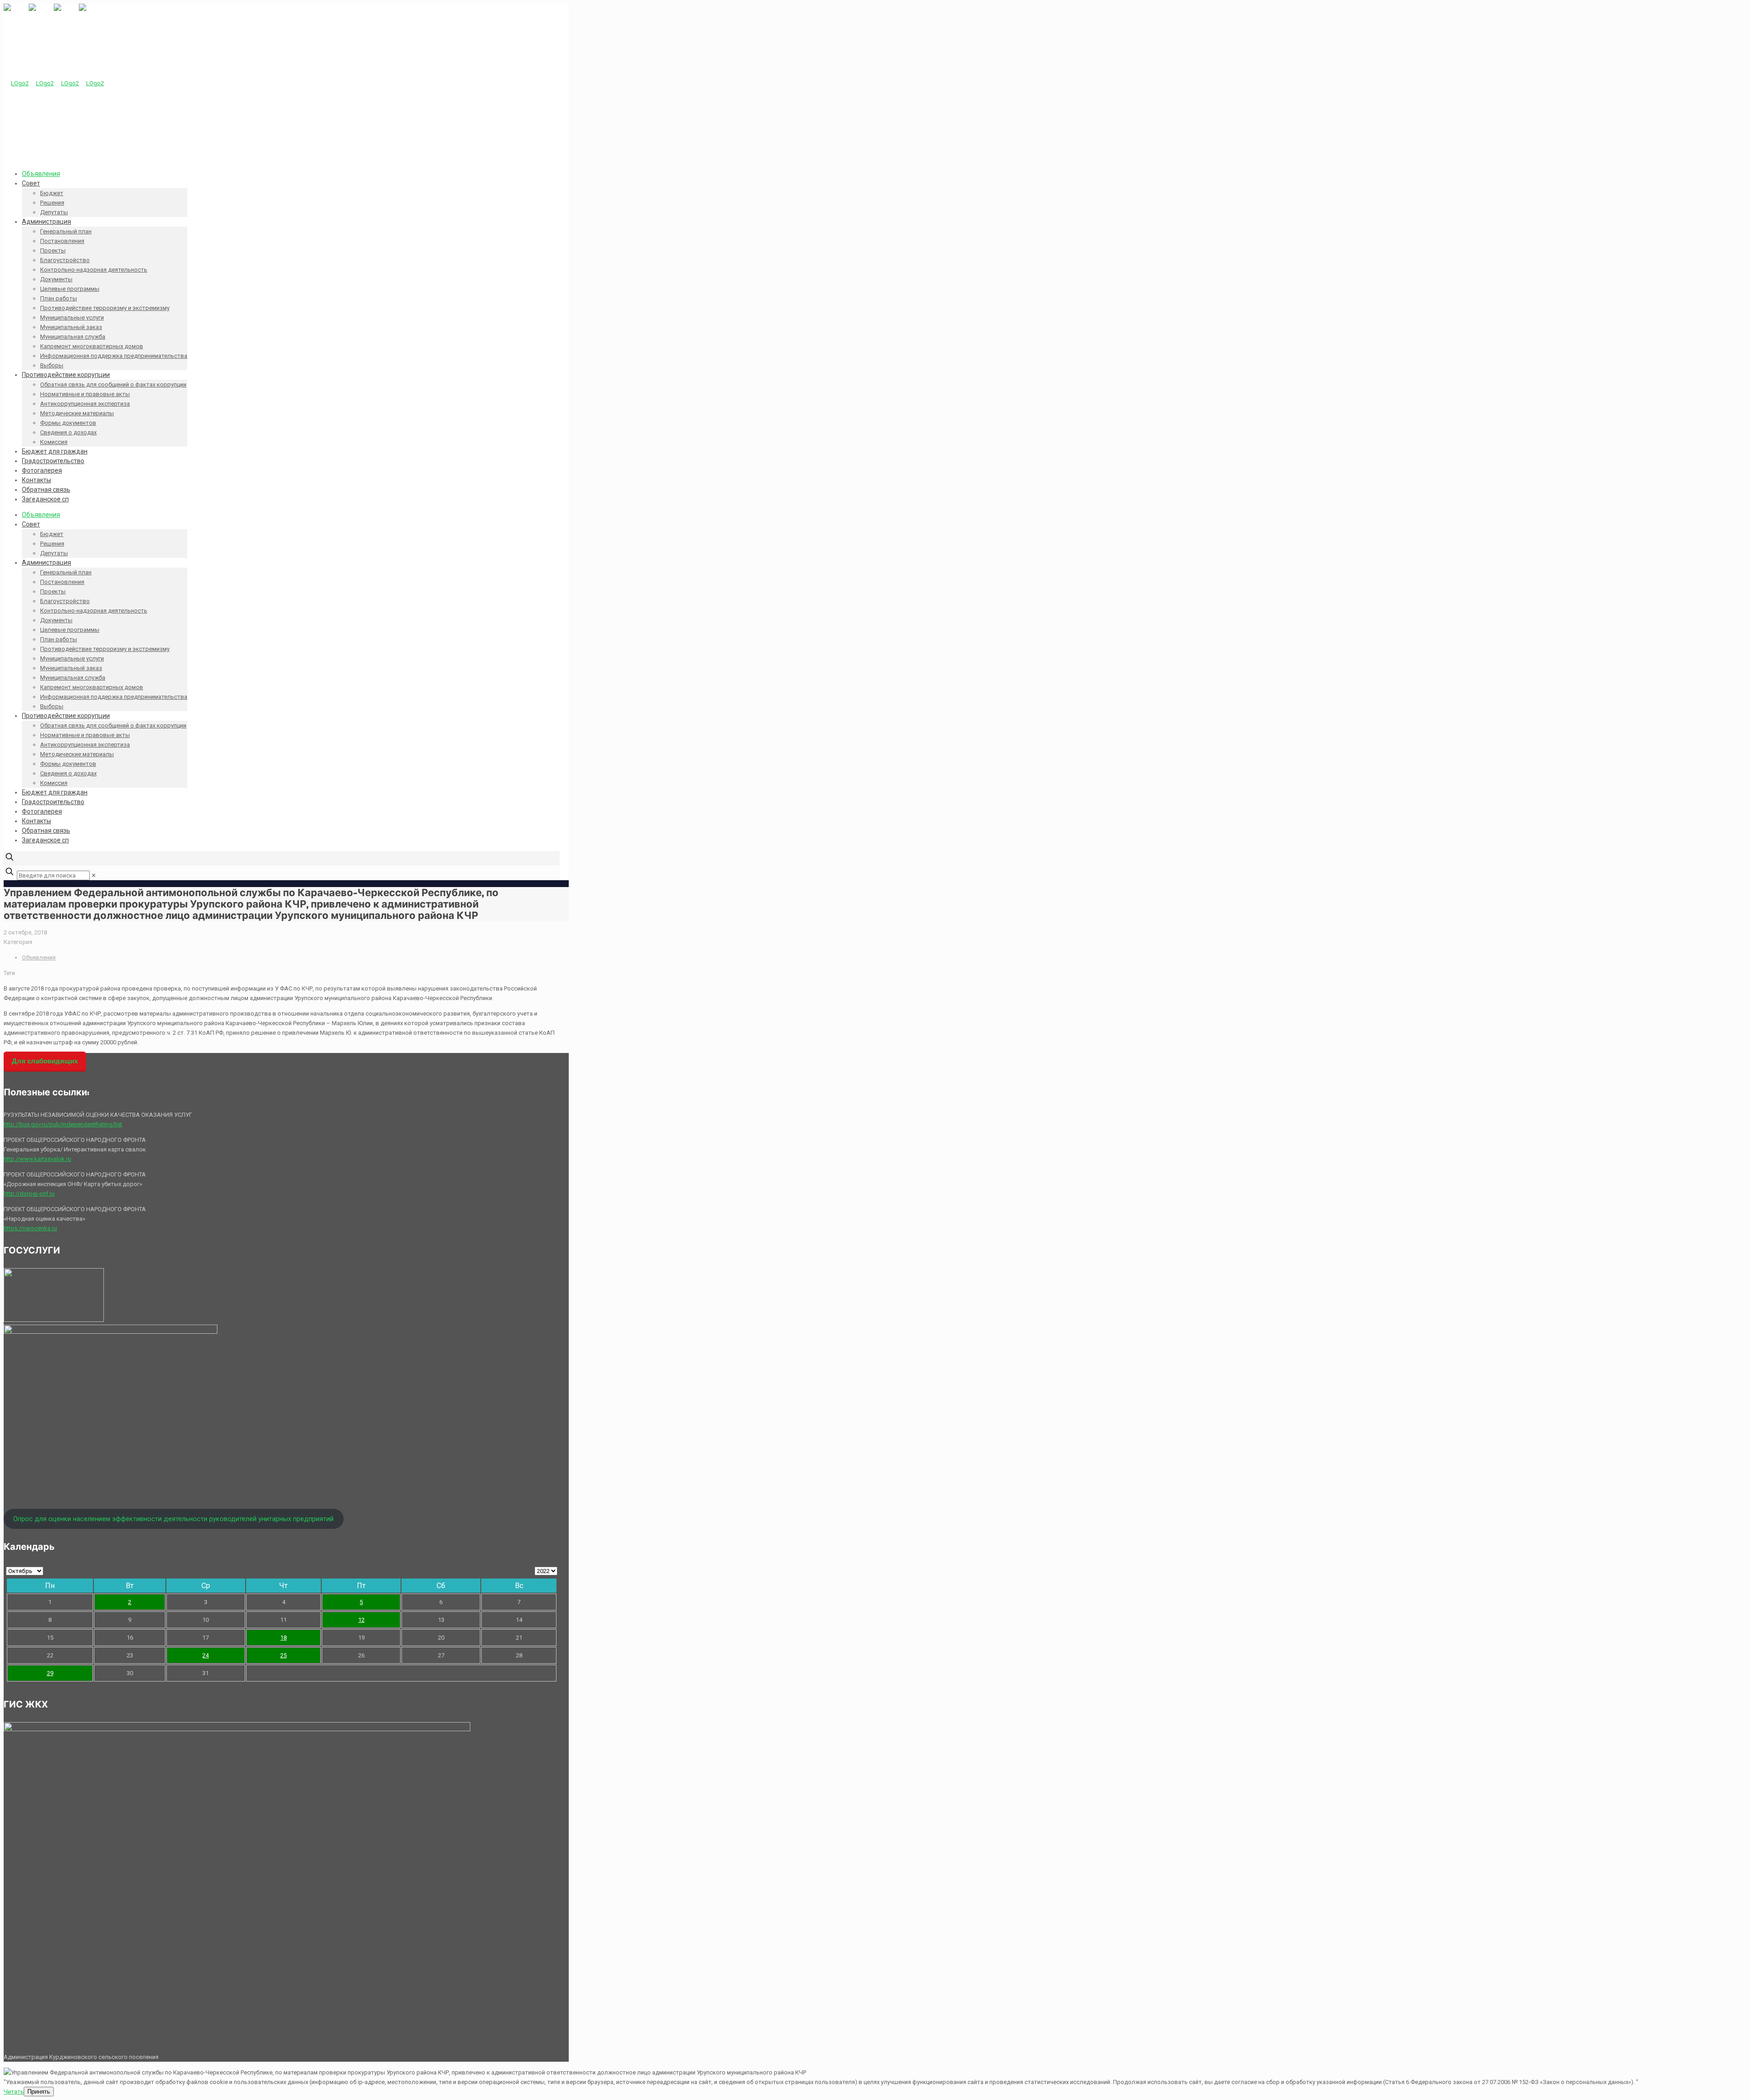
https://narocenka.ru (30, 1228)
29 (50, 1673)
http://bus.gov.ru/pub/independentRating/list (63, 1124)
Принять (39, 2092)
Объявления (39, 957)
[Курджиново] (54, 83)
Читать (14, 2092)
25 (283, 1655)
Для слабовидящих (45, 1061)
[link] (94, 875)
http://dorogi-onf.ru (29, 1194)
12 (361, 1620)
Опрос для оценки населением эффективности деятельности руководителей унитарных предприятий (173, 1519)
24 (206, 1655)
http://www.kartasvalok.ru (37, 1159)
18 (283, 1638)
